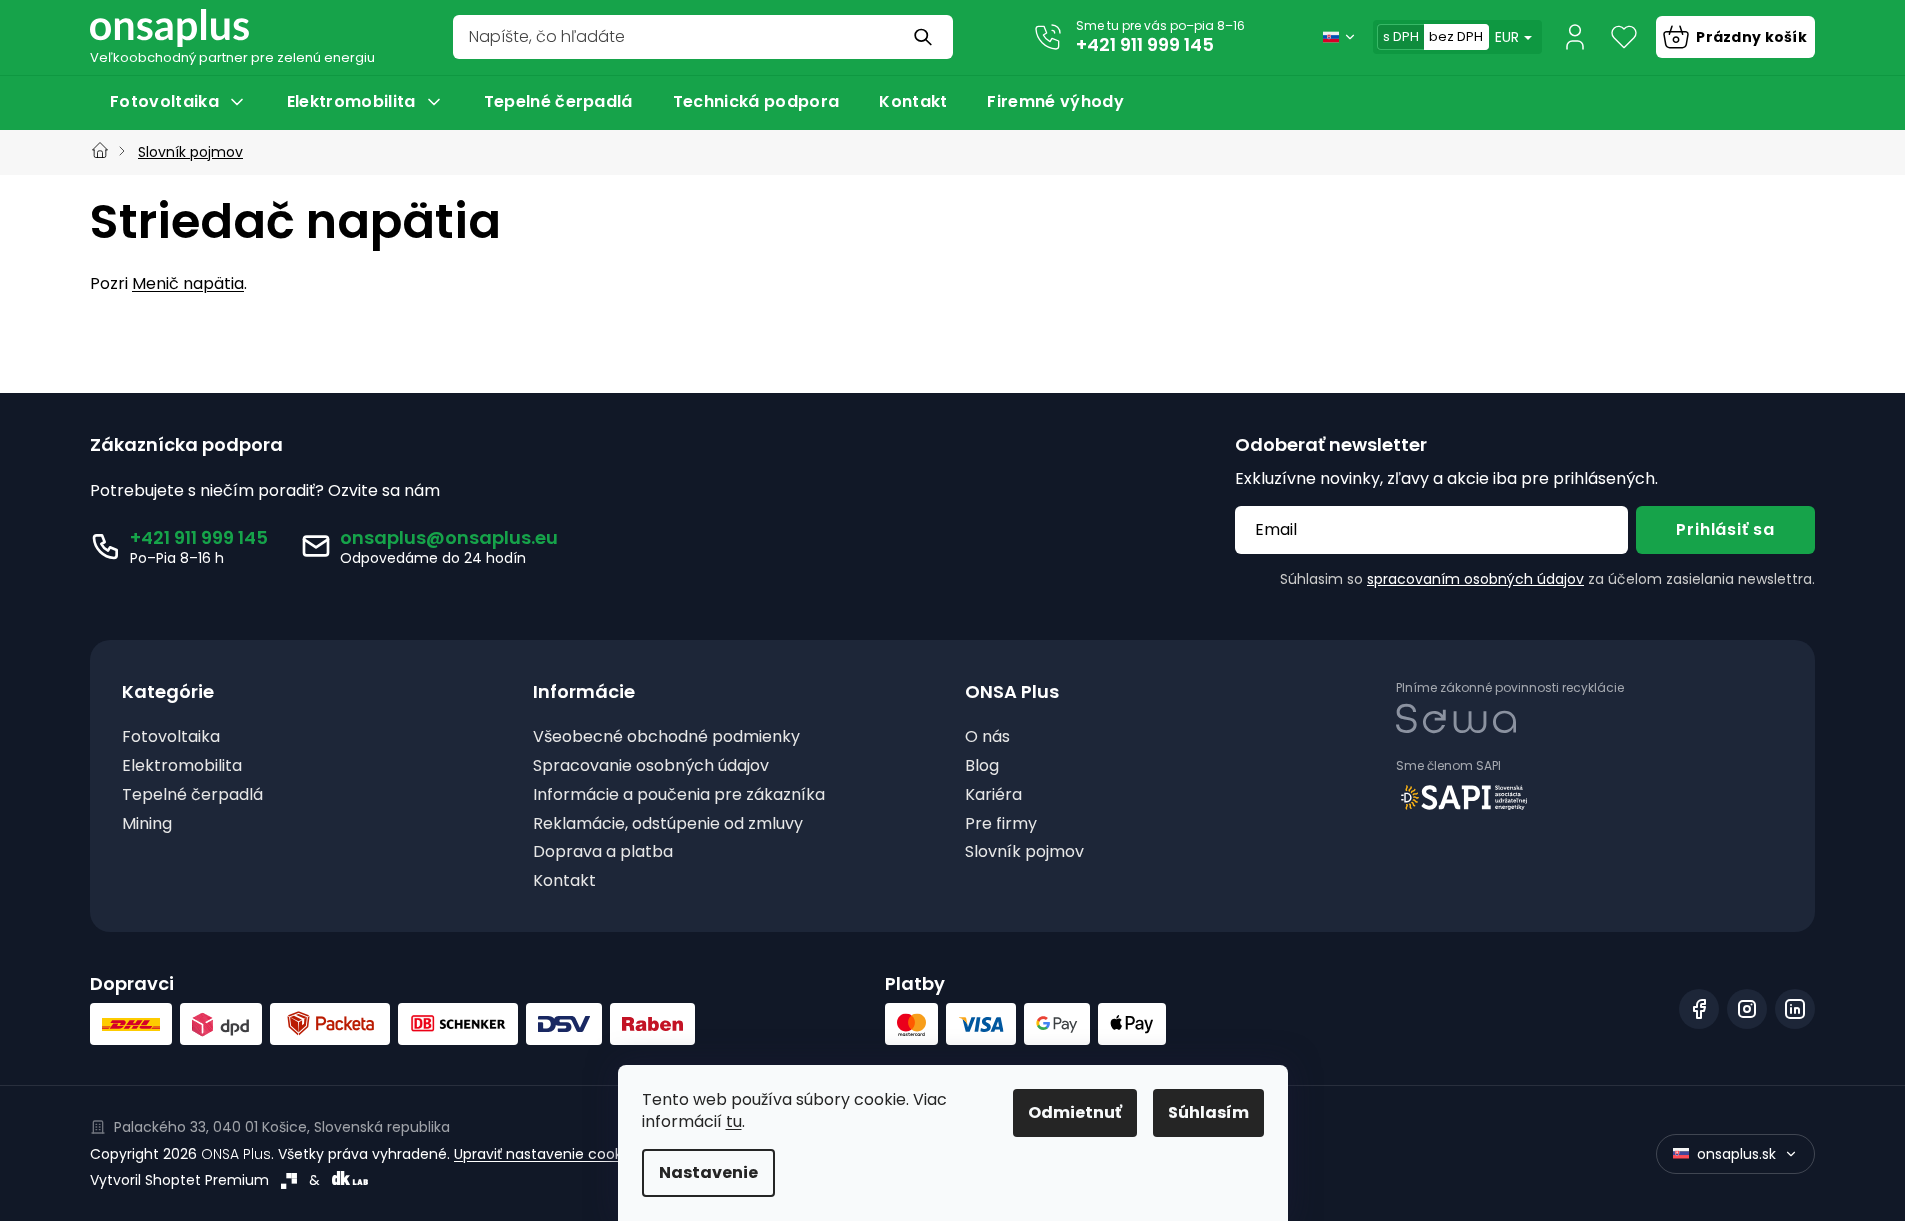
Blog (982, 766)
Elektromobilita (182, 766)
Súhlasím (1208, 1112)
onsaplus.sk (1736, 1154)
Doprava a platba (603, 852)
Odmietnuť (1075, 1112)
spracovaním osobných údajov (1475, 579)
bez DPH (1456, 36)
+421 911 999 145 (1145, 44)
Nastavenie (708, 1172)
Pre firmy (1001, 824)
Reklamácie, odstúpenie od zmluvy (668, 824)
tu (734, 1121)
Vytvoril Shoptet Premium (179, 1180)
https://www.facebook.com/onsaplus (1699, 1009)
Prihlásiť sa (1725, 529)
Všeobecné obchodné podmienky (666, 737)
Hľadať (925, 37)
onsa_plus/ (1747, 1009)
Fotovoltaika (171, 737)
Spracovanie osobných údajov (651, 766)
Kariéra (993, 795)
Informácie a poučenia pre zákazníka (679, 795)
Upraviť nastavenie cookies (547, 1154)
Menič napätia (188, 283)
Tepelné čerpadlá (192, 795)
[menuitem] (178, 102)
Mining (147, 824)
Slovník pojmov (1024, 852)
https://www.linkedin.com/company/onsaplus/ (1795, 1009)
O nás (987, 737)
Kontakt (564, 881)
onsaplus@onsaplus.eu (449, 537)
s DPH (1401, 36)
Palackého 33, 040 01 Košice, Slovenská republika (282, 1127)
